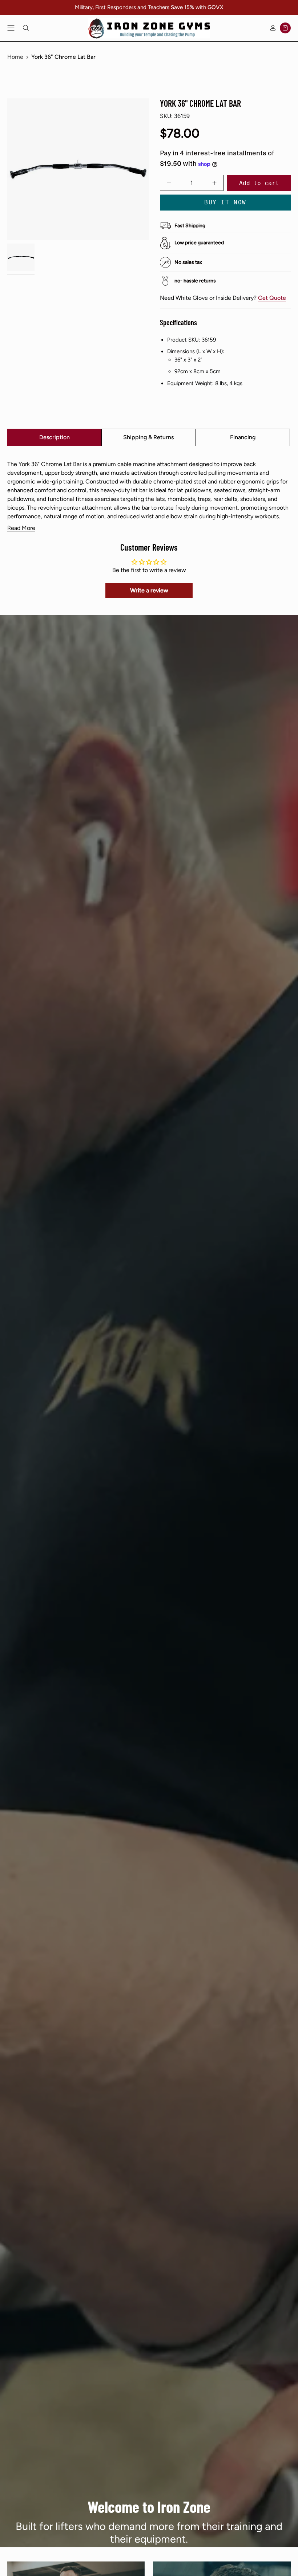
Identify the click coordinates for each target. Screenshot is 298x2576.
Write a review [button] (149, 590)
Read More (21, 528)
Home (15, 57)
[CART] (285, 28)
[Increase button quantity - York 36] (211, 183)
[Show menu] (11, 28)
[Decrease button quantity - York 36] (173, 183)
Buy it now (225, 202)
